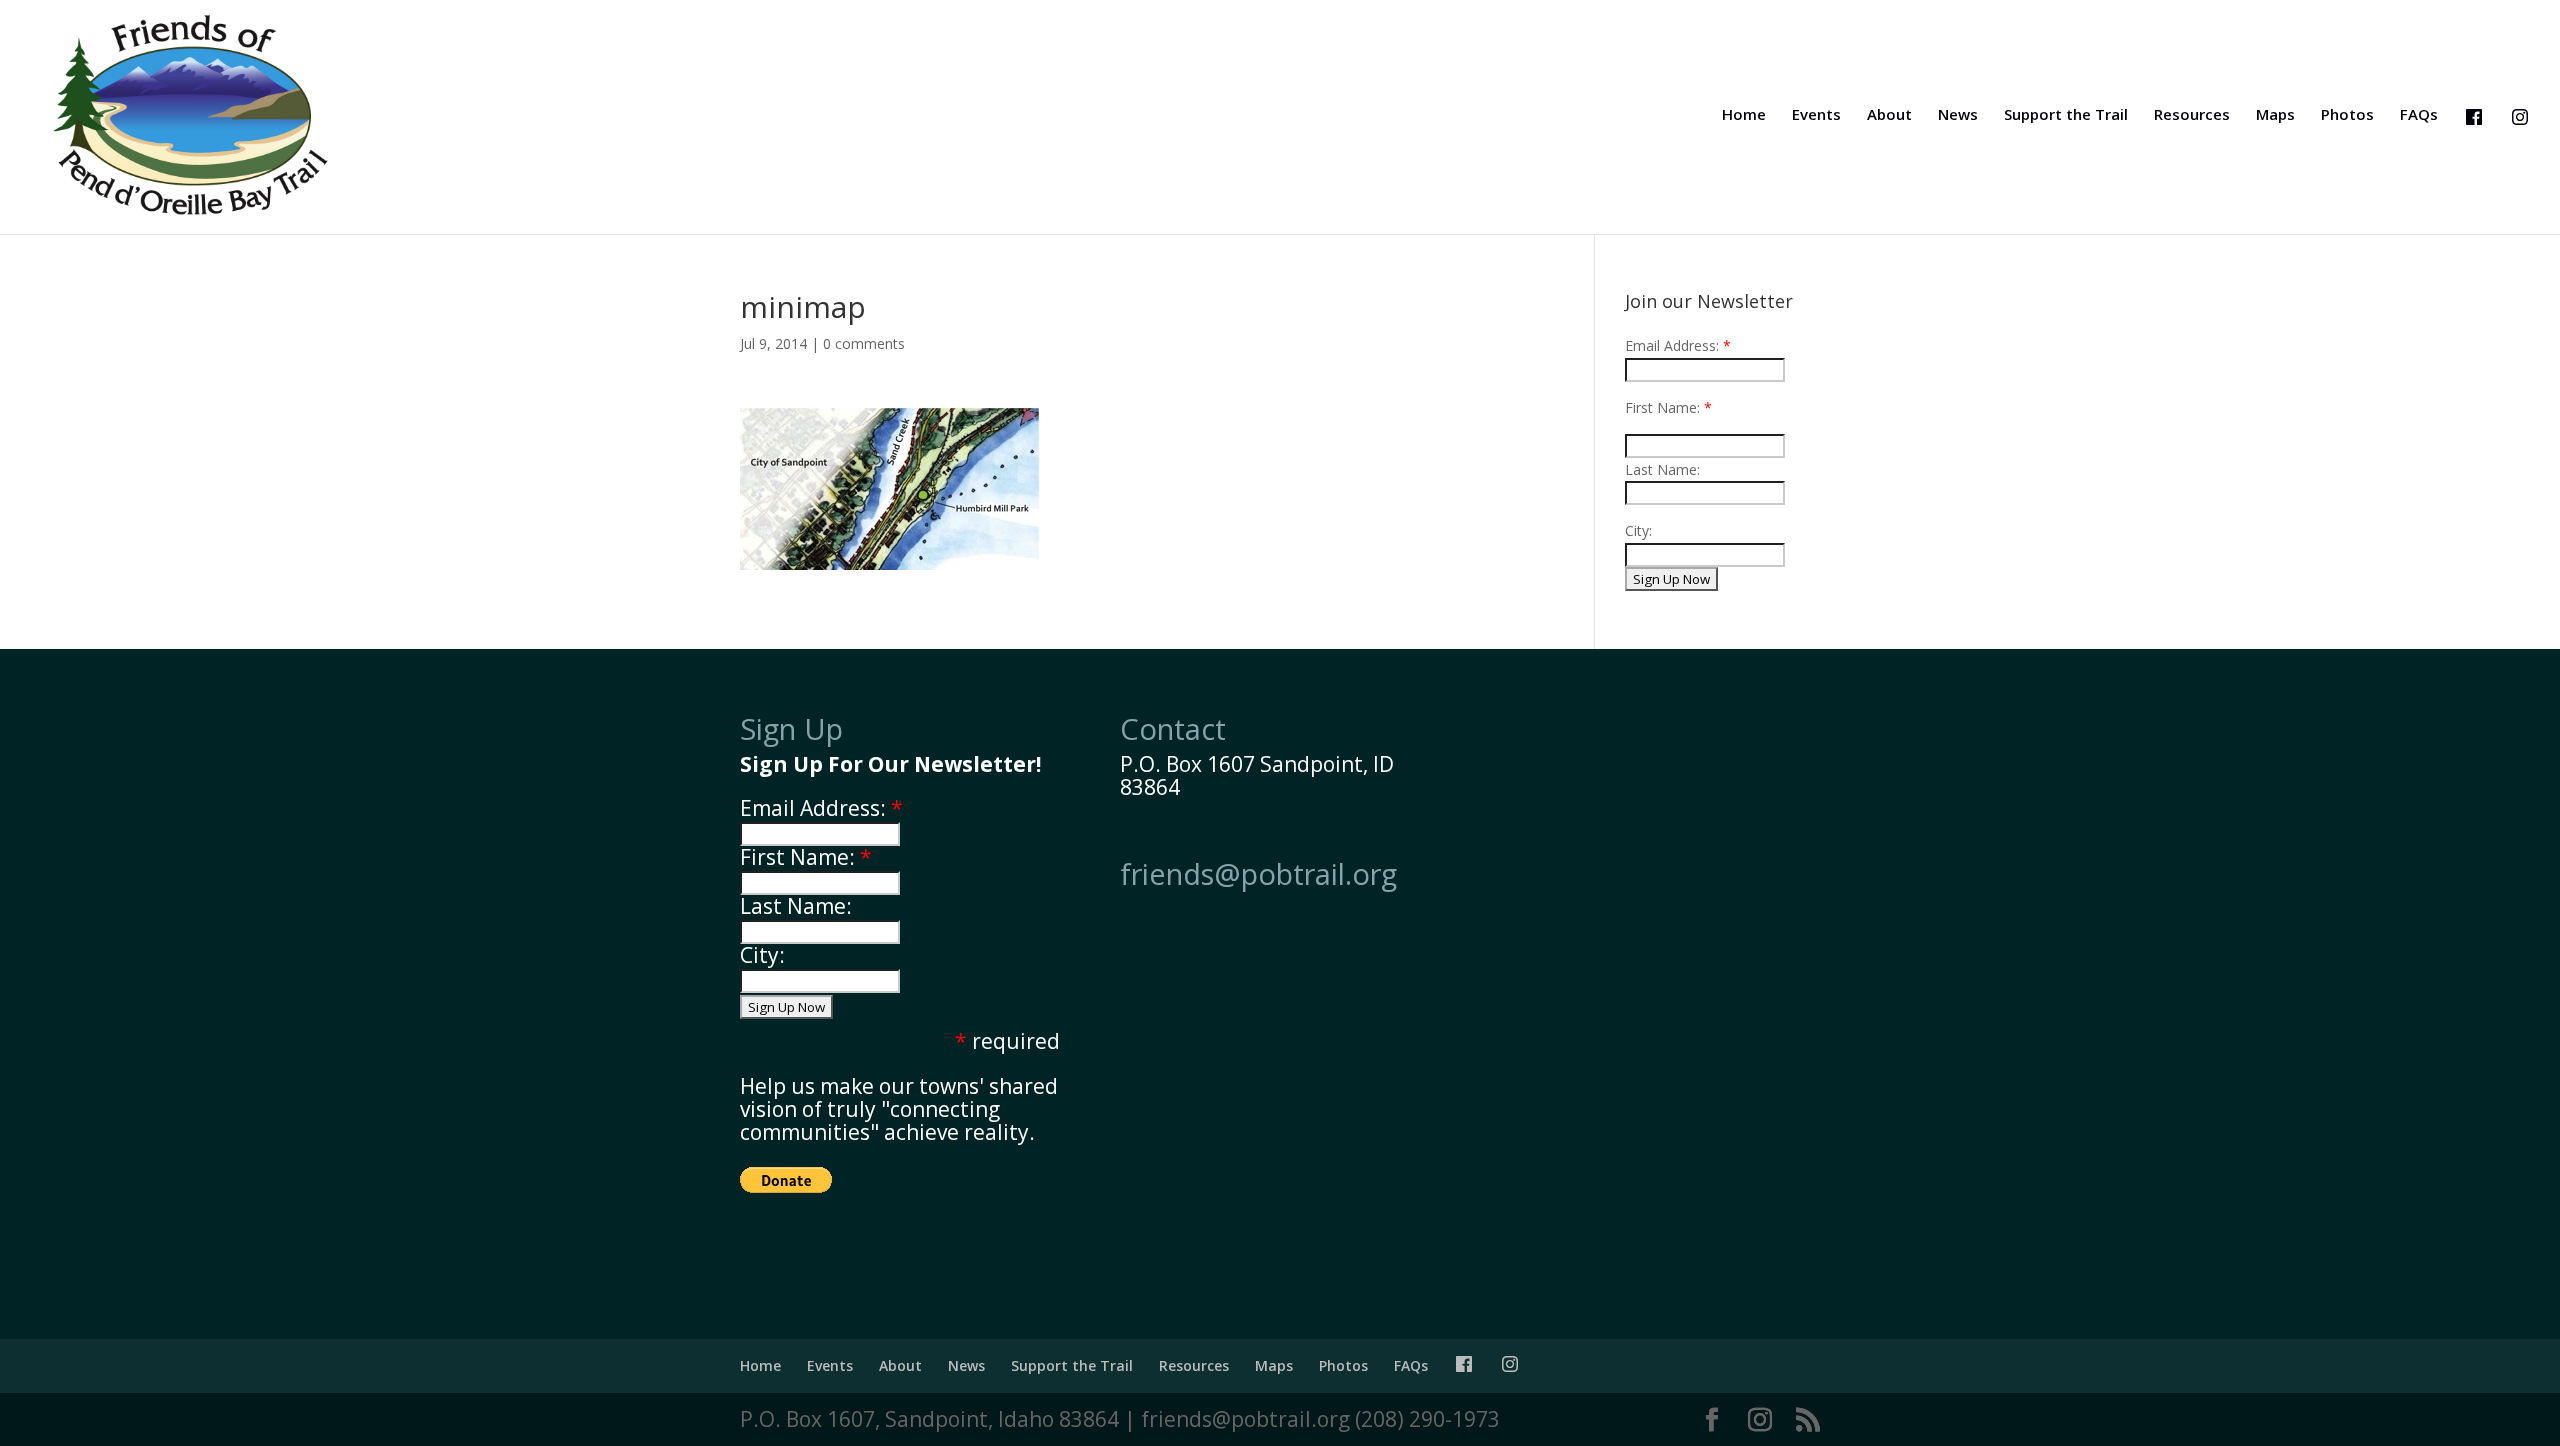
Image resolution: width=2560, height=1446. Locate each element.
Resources (2192, 115)
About (1889, 115)
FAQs (2419, 115)
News (1958, 115)
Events (1816, 115)
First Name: (1662, 407)
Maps (2275, 115)
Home (1744, 115)
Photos (2347, 115)
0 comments (864, 343)
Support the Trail (2066, 115)
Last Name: (1662, 469)
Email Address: (1672, 345)
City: (762, 955)
